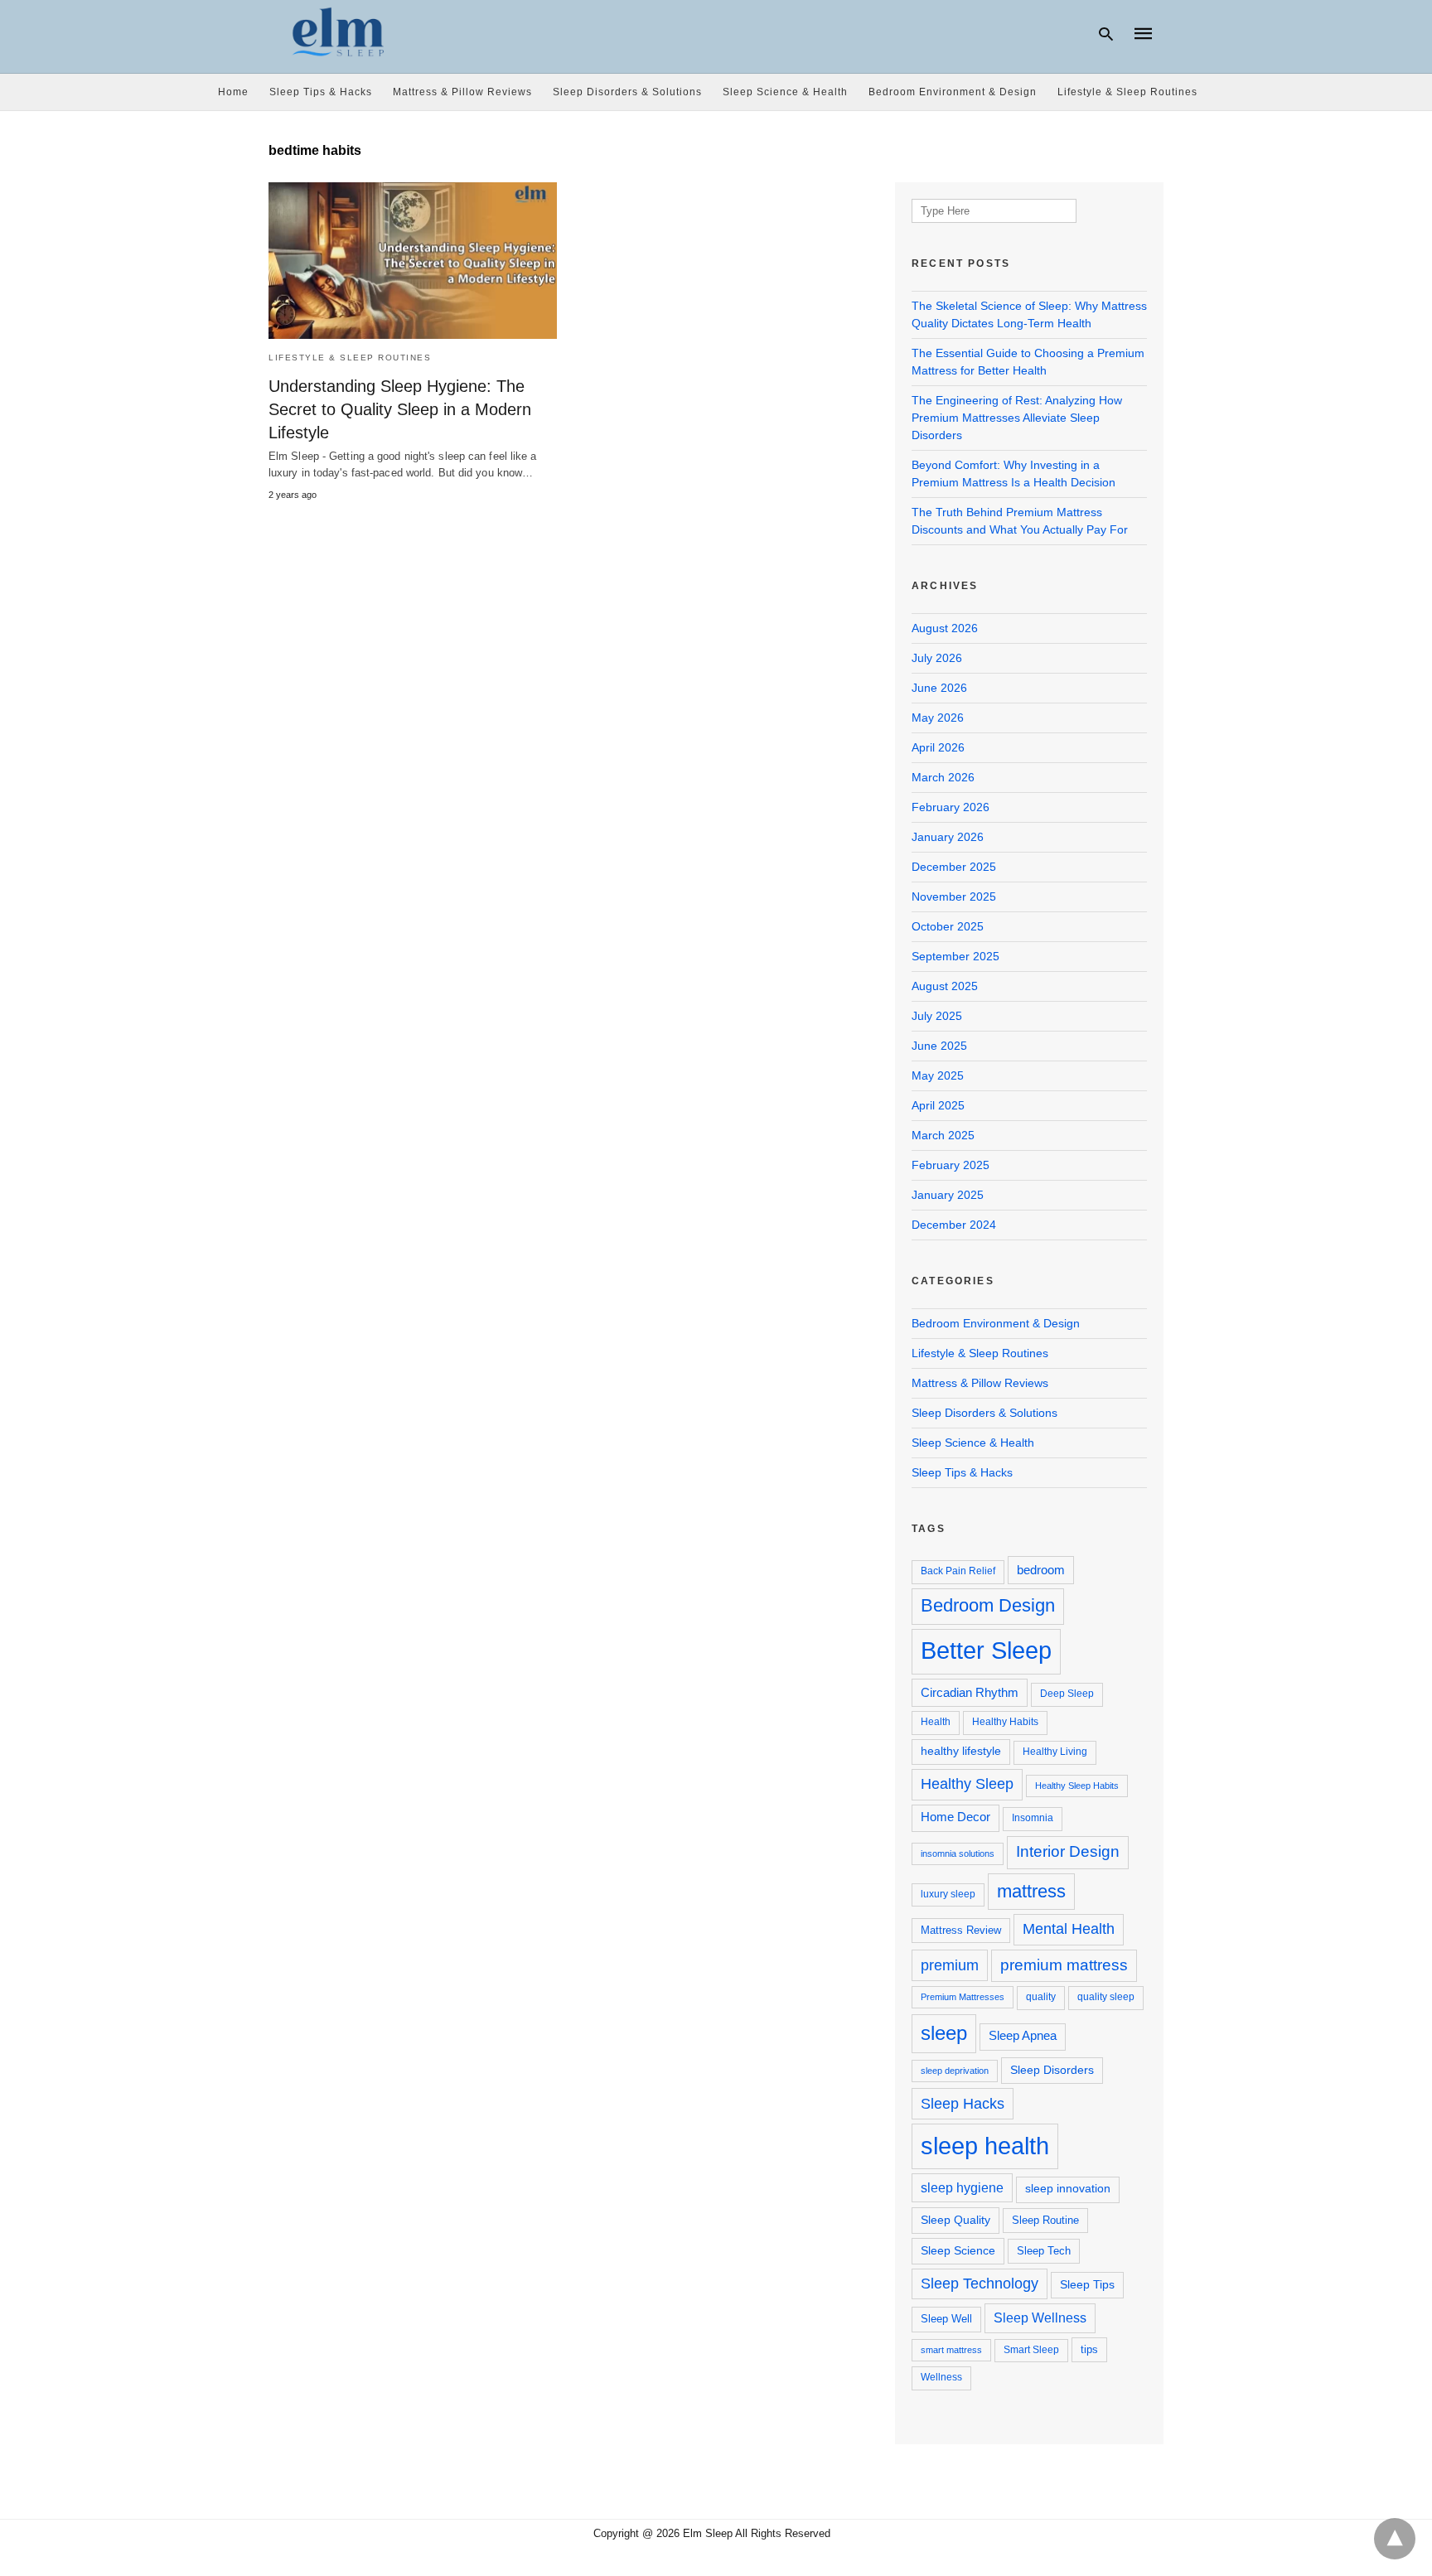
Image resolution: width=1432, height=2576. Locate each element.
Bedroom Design (988, 1605)
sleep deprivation (955, 2071)
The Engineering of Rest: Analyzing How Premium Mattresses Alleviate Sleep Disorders (1017, 418)
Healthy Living (1055, 1752)
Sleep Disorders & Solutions (627, 92)
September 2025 (955, 956)
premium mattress (1064, 1965)
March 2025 (943, 1135)
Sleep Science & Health (785, 92)
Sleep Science (958, 2250)
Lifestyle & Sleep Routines (1127, 92)
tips (1089, 2349)
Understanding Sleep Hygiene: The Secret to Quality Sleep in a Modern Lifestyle (400, 409)
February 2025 (951, 1165)
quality (1041, 1997)
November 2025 (954, 897)
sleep (944, 2033)
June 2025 (939, 1046)
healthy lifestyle (961, 1751)
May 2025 (938, 1075)
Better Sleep (986, 1650)
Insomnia (1033, 1818)
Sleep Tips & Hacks (321, 92)
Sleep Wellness (1040, 2317)
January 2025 (948, 1195)
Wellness (941, 2377)
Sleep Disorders (1052, 2070)
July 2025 (937, 1016)
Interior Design (1068, 1851)
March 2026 (943, 777)
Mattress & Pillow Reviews (462, 92)
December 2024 (954, 1225)
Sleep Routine (1045, 2220)
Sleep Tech (1044, 2251)
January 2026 (948, 837)
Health (936, 1722)
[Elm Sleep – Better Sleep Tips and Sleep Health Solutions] (339, 32)
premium (950, 1965)
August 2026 (945, 628)
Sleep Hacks (963, 2103)
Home (233, 92)
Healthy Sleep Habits (1077, 1786)
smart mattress (951, 2350)
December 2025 (954, 867)
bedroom (1041, 1570)
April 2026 (938, 747)
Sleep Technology (980, 2284)
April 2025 (938, 1105)
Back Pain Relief (958, 1571)
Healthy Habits (1005, 1722)
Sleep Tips (1087, 2284)
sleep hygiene (962, 2187)
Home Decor (955, 1817)
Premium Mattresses (963, 1997)
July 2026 (937, 658)
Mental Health (1069, 1929)
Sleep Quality (955, 2220)
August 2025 (945, 986)
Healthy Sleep (967, 1784)
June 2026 (939, 688)
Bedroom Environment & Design (953, 92)
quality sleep (1106, 1997)
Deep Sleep (1067, 1694)
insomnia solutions (958, 1853)
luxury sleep (948, 1894)
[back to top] (1395, 2539)
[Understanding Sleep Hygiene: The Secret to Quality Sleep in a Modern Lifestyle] (413, 261)
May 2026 (938, 718)
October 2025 (948, 926)
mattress (1031, 1891)
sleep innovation (1068, 2189)
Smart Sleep (1031, 2350)
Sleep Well (946, 2319)
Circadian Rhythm (970, 1692)
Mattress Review (961, 1930)
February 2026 (951, 807)
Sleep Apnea (1023, 2036)
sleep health (985, 2146)
